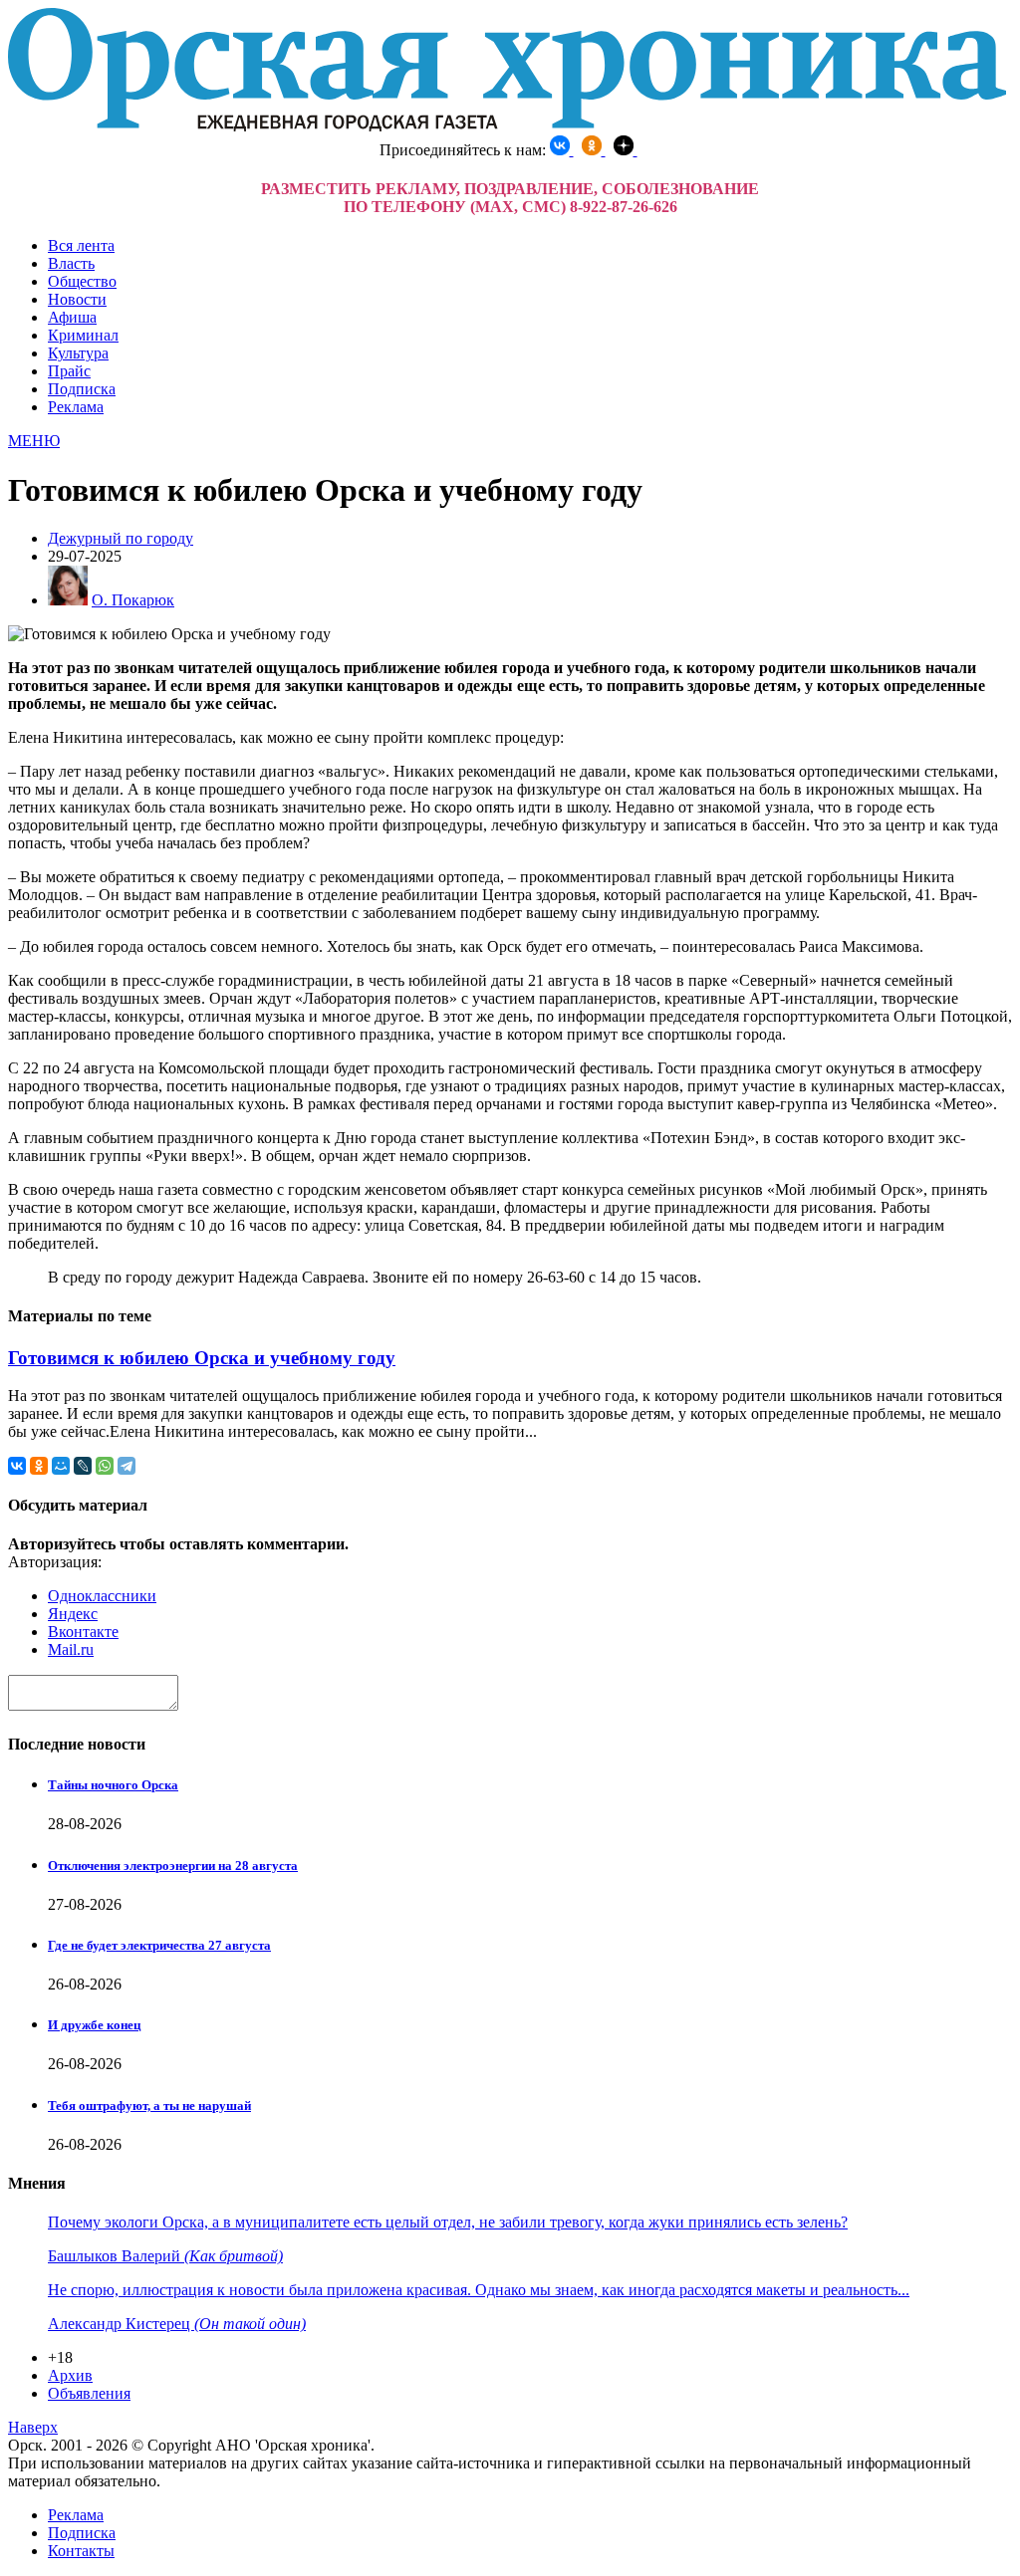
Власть (71, 263)
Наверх (33, 2427)
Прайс (69, 371)
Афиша (72, 317)
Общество (82, 281)
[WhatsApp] (105, 1466)
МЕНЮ (34, 441)
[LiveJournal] (83, 1466)
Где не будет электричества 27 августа (159, 1945)
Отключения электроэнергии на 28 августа (173, 1866)
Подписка (82, 389)
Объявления (89, 2393)
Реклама (76, 407)
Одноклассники (102, 1596)
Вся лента (81, 245)
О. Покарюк (133, 600)
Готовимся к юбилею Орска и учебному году (202, 1358)
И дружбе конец (94, 2025)
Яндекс (73, 1614)
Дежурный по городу (121, 538)
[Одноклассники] (39, 1466)
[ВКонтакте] (17, 1466)
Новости (77, 299)
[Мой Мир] (61, 1466)
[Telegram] (127, 1466)
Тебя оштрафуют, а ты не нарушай (149, 2106)
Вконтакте (83, 1632)
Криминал (83, 335)
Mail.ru (71, 1649)
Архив (70, 2375)
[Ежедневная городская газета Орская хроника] (507, 126)
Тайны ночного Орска (113, 1785)
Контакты (81, 2551)
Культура (78, 353)
